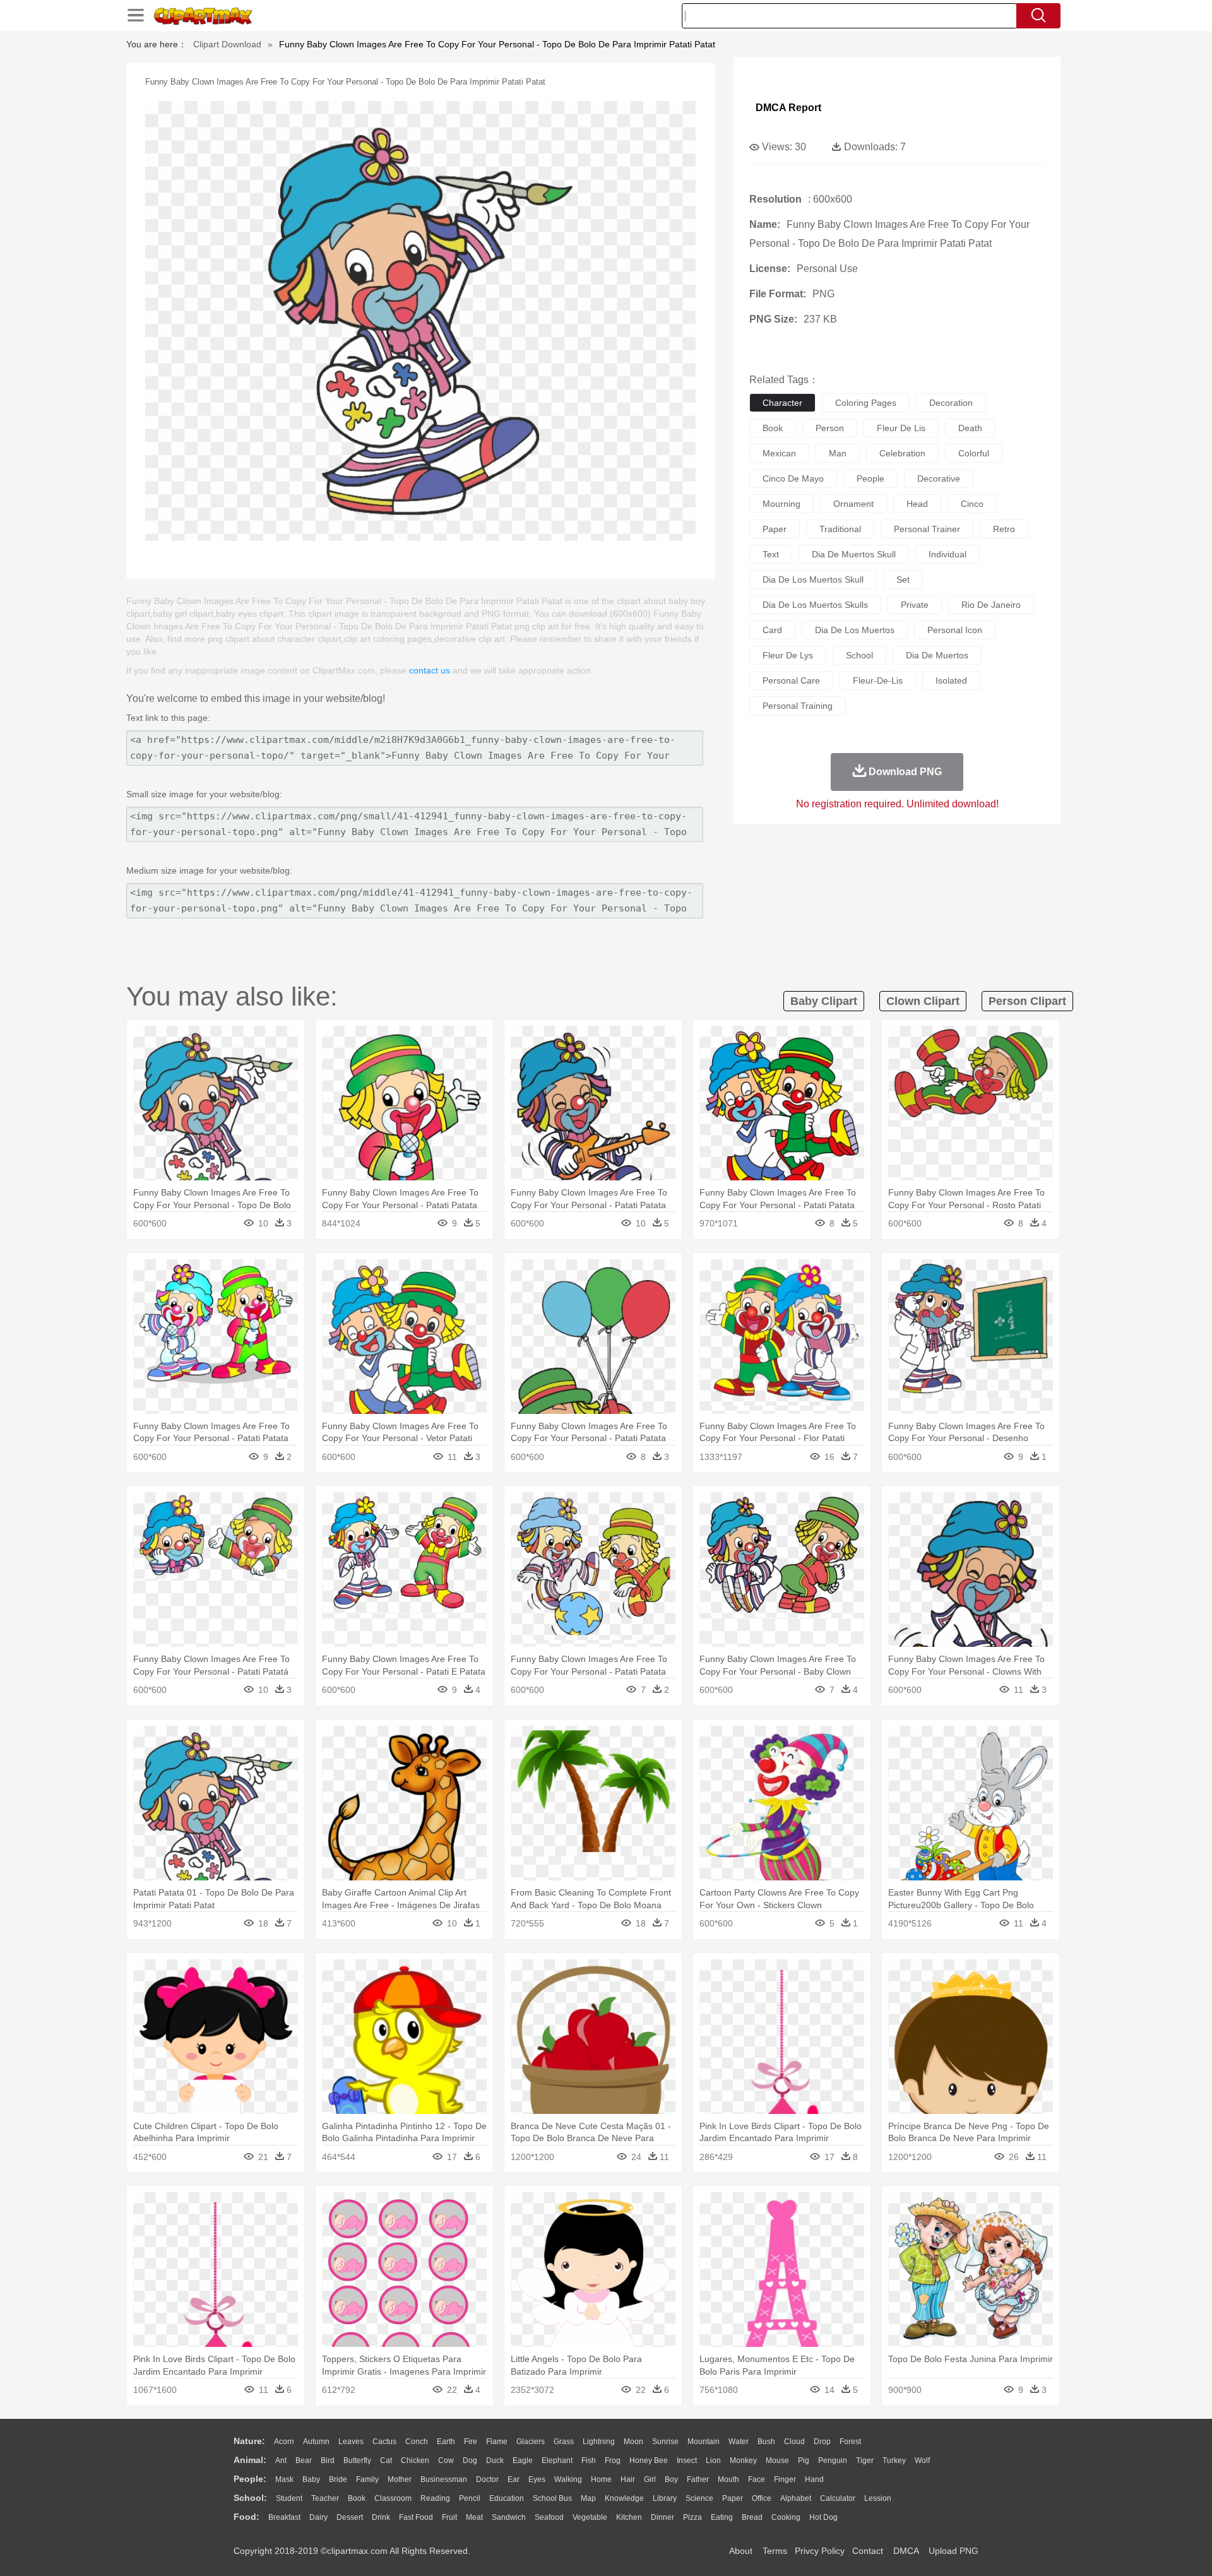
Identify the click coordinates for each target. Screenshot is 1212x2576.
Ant (281, 2460)
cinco (972, 504)
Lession (878, 2498)
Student (289, 2498)
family (367, 2479)
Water (739, 2442)
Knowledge (624, 2498)
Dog (470, 2460)
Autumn (316, 2442)
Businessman (444, 2479)
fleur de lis (901, 428)
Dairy (318, 2517)
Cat (386, 2460)
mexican (779, 453)
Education (507, 2498)
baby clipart (824, 1001)
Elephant (557, 2460)
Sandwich (509, 2517)
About (741, 2551)
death (970, 428)
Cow (446, 2460)
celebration (902, 453)
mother (400, 2479)
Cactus (384, 2442)
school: (250, 2498)
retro (1004, 529)
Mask (284, 2479)
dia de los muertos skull (813, 579)
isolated (951, 680)
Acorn (284, 2442)
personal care (791, 680)
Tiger (865, 2460)
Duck (495, 2460)
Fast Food (416, 2517)
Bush (766, 2442)
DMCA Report (788, 108)
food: (247, 2517)
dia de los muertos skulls (815, 605)
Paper (733, 2498)
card (772, 630)
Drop (822, 2442)
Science (699, 2498)
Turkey (894, 2460)
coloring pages (866, 403)
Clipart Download (227, 44)
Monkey (743, 2460)
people (870, 478)
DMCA (906, 2551)
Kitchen (629, 2517)
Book (357, 2498)
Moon (633, 2442)
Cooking (786, 2517)
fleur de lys (788, 655)
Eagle (523, 2460)
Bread (752, 2517)
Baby (311, 2479)
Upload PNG (954, 2551)
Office (762, 2498)
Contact (868, 2551)
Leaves (351, 2442)
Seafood (549, 2517)
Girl (650, 2479)
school (859, 655)
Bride (338, 2479)
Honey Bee (649, 2460)
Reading (435, 2498)
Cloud (794, 2442)
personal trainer (927, 529)
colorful (974, 453)
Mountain (704, 2442)
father (698, 2479)
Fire (471, 2442)
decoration (951, 403)
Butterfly (357, 2460)
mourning (781, 504)
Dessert (350, 2517)
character (782, 403)
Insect (687, 2460)
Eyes (537, 2479)
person (830, 428)
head (917, 504)
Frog (613, 2460)
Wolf (922, 2460)
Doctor (487, 2479)
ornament (853, 504)
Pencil (470, 2498)
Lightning (599, 2442)
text (771, 554)
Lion (713, 2460)
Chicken (415, 2460)
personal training (798, 706)
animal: (250, 2460)
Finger (785, 2479)
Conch (417, 2442)
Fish (589, 2460)
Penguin (833, 2460)
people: (250, 2479)
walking (568, 2479)
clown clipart (923, 1001)
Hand (814, 2479)
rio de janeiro (991, 605)
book (773, 428)
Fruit (449, 2517)
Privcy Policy (820, 2551)
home (601, 2479)
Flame (497, 2442)
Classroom (393, 2498)
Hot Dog (823, 2517)
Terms (775, 2551)
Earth (446, 2442)
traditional (840, 529)
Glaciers (531, 2442)
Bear (304, 2460)
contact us (430, 670)
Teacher (325, 2498)
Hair (628, 2479)
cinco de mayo (793, 478)
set (903, 579)
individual (948, 554)
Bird (328, 2460)
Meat (474, 2517)
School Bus (552, 2498)
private (915, 605)
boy (671, 2479)
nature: (249, 2441)
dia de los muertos (855, 630)
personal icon (955, 630)
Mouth (728, 2479)
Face (757, 2479)
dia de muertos (937, 655)
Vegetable (590, 2517)
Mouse (777, 2460)
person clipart (1027, 1001)
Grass (564, 2442)
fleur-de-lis (878, 680)
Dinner (662, 2517)
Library (665, 2498)
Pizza (692, 2517)
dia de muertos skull (854, 554)
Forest (850, 2442)
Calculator (838, 2498)
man (838, 453)
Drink (381, 2517)
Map (588, 2498)
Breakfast (284, 2517)
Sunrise (665, 2442)
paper (775, 529)
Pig (804, 2460)
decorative (939, 478)
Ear (514, 2479)
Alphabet (796, 2498)
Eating (722, 2517)
